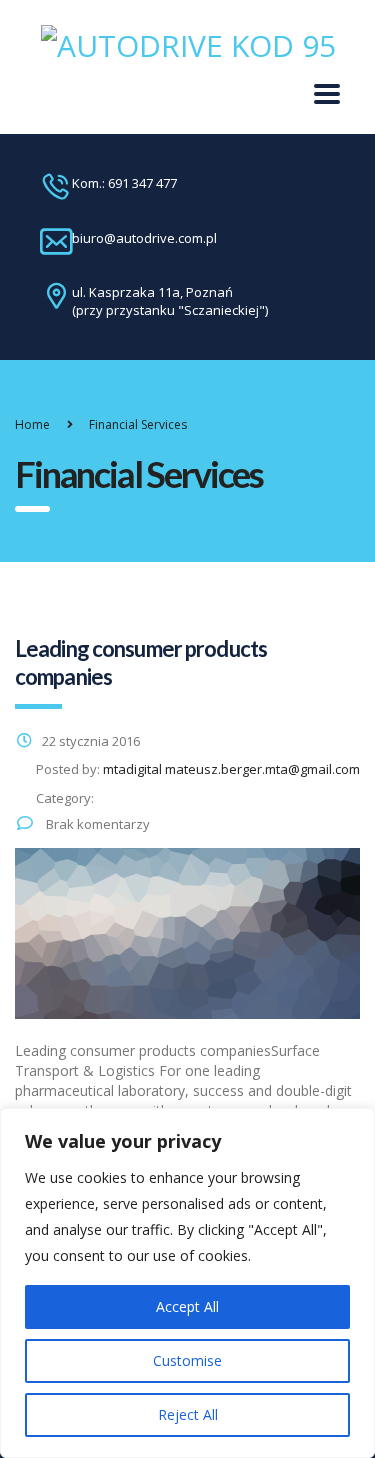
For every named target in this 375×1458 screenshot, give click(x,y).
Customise (187, 1360)
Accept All (187, 1306)
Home (32, 424)
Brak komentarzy (96, 824)
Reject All (188, 1414)
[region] (187, 1283)
